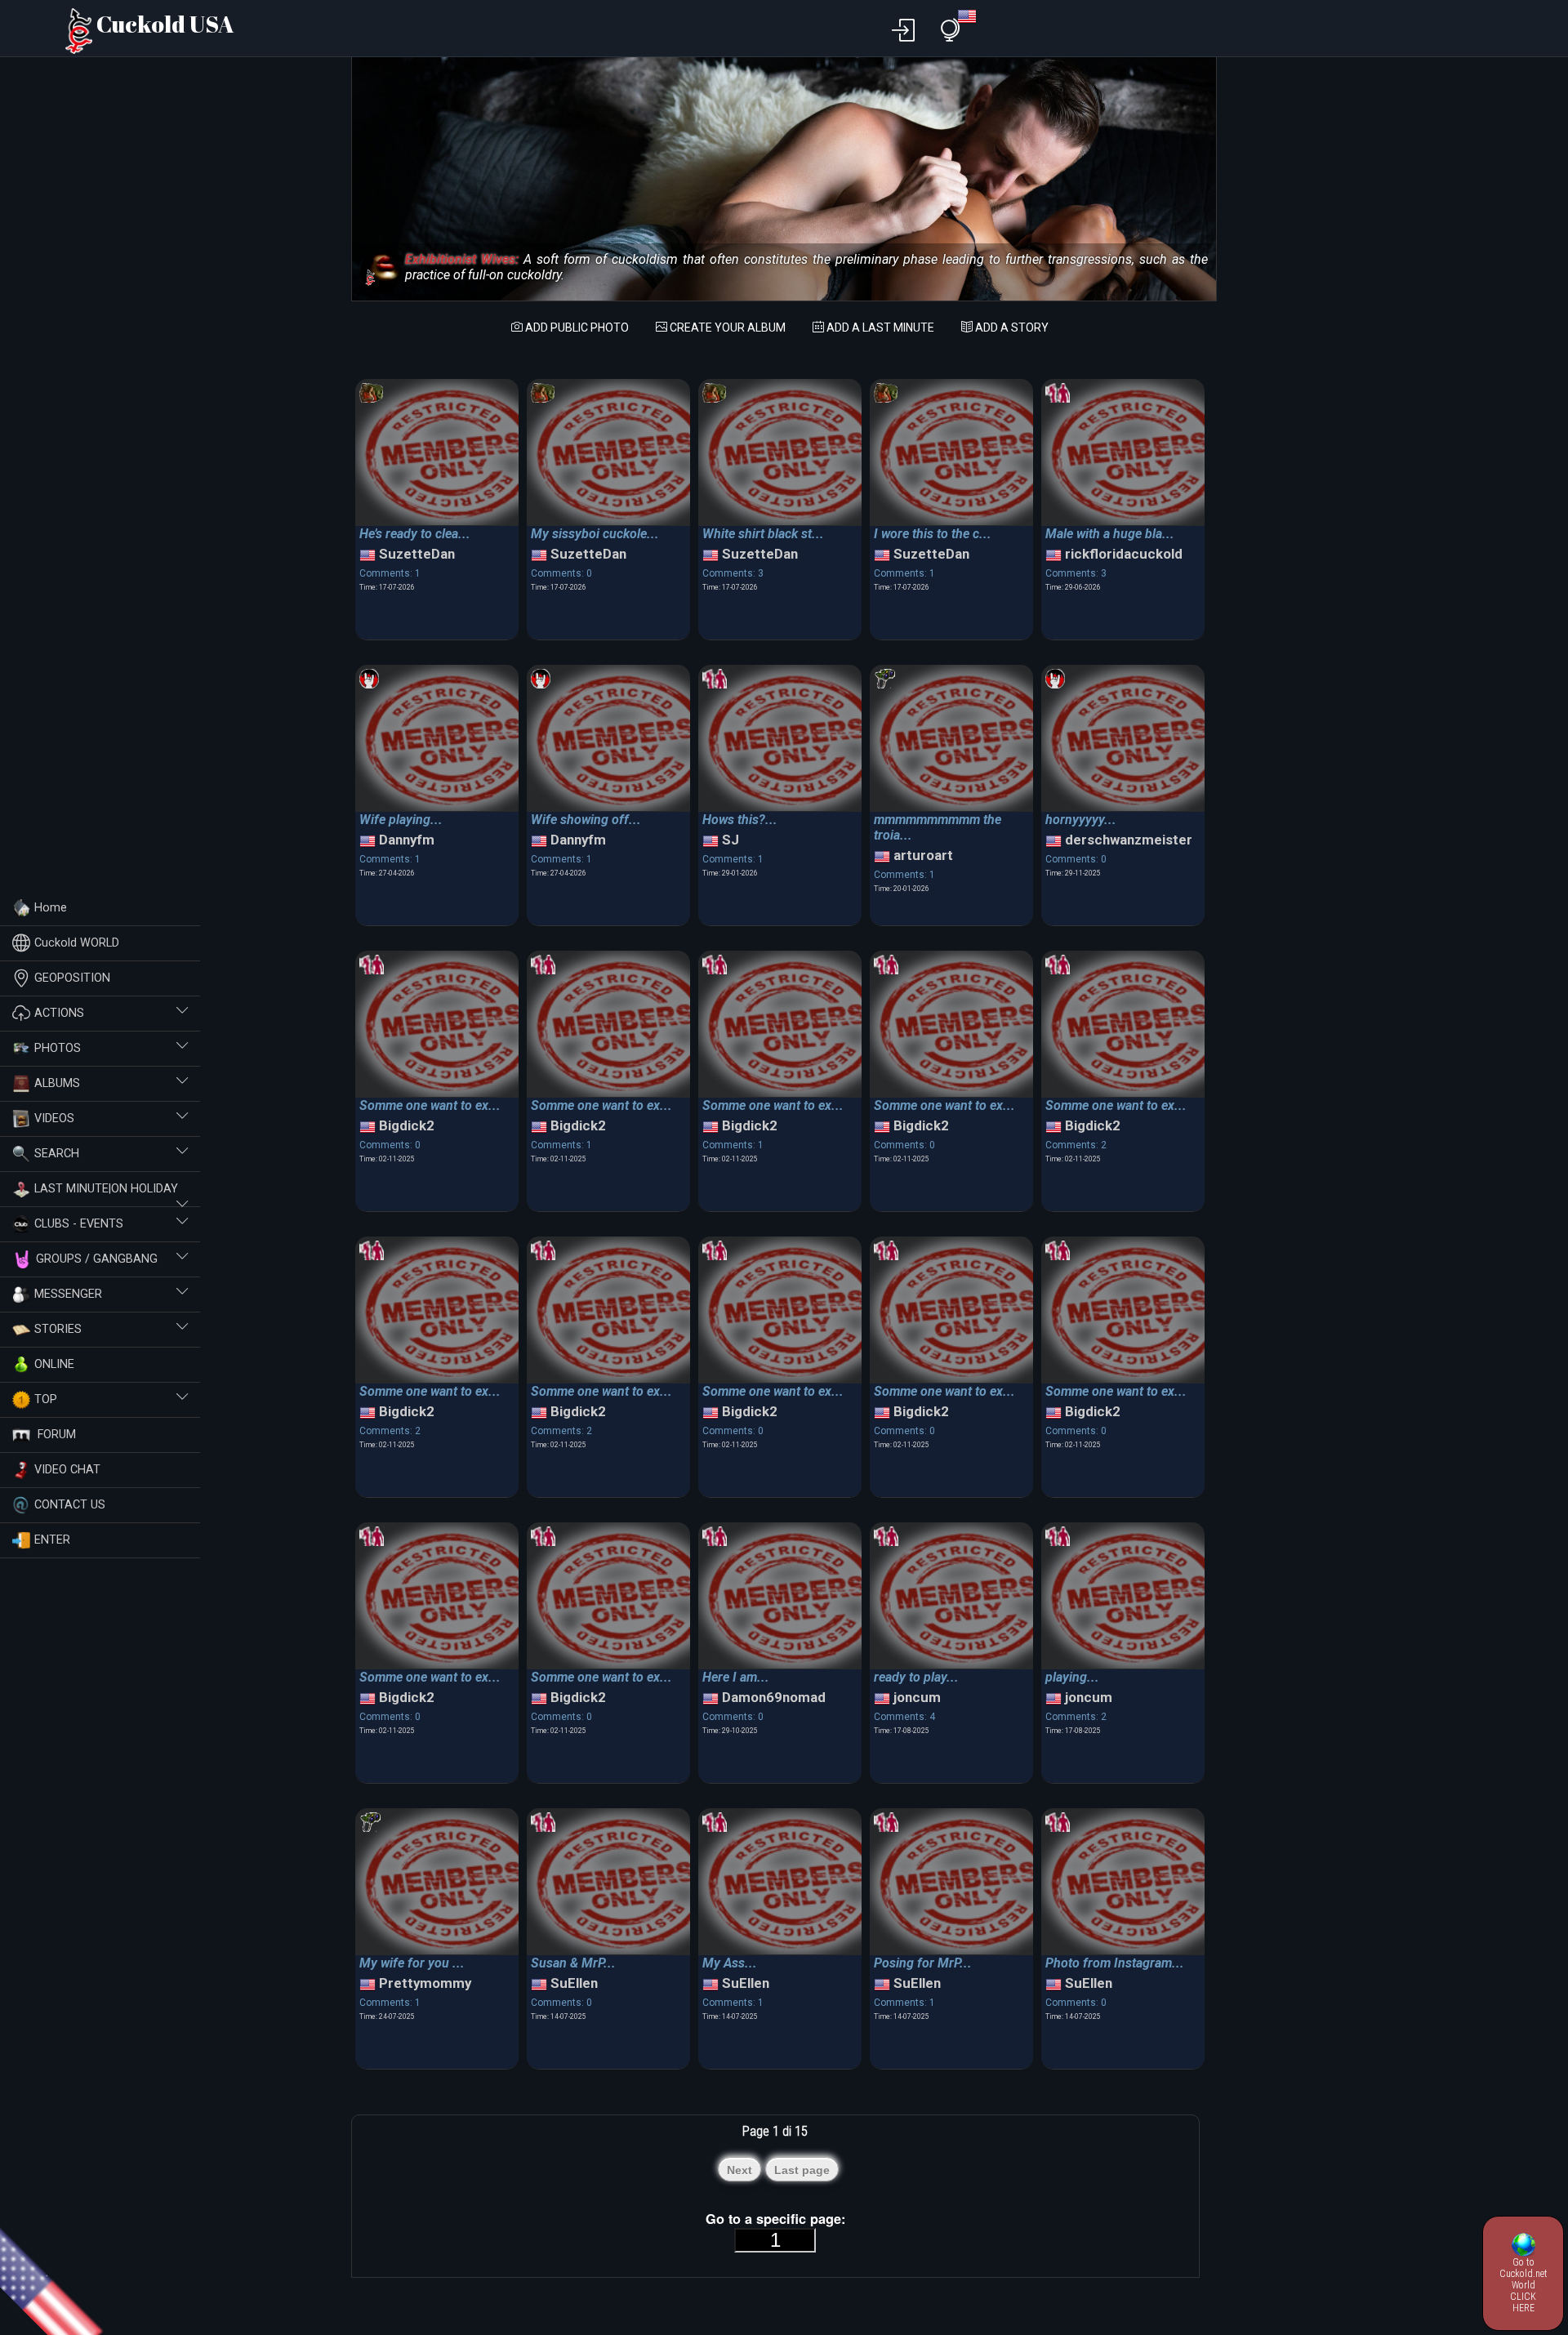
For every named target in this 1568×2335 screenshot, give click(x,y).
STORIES (58, 1329)
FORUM (55, 1435)
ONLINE (54, 1364)
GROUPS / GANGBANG (97, 1259)
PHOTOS (58, 1048)
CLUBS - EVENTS (79, 1224)
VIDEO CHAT (67, 1470)
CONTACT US (70, 1505)
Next (739, 2170)
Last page (802, 2170)
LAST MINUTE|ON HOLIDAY (106, 1189)
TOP (46, 1399)
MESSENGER (68, 1294)
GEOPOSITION (72, 978)
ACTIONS (59, 1013)
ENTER (52, 1540)
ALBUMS (57, 1083)
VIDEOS (54, 1118)
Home (51, 908)
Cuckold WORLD (77, 943)
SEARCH (57, 1154)
